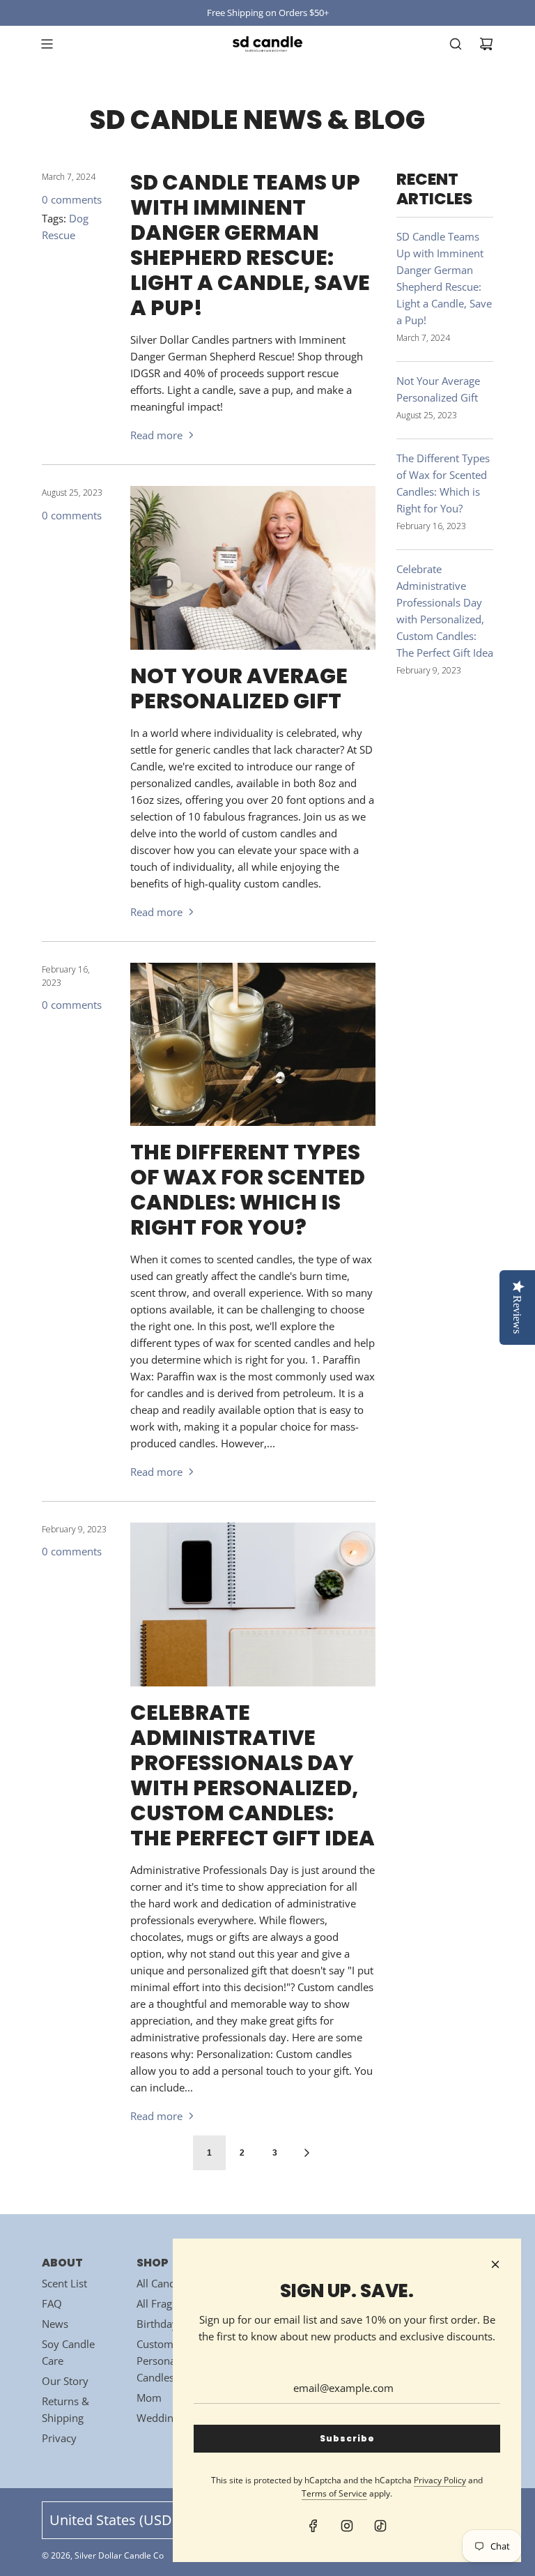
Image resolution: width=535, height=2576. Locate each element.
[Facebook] (313, 2526)
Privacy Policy (440, 2480)
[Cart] (486, 44)
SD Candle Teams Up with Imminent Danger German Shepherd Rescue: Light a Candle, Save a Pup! (250, 245)
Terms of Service (334, 2493)
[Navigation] (47, 44)
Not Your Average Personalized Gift (239, 688)
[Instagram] (347, 2526)
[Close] (495, 2264)
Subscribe (347, 2438)
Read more (156, 435)
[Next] (307, 2153)
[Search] (456, 44)
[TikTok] (380, 2526)
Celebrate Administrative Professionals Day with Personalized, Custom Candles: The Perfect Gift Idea (253, 1775)
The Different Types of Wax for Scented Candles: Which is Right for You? (248, 1190)
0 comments (72, 199)
